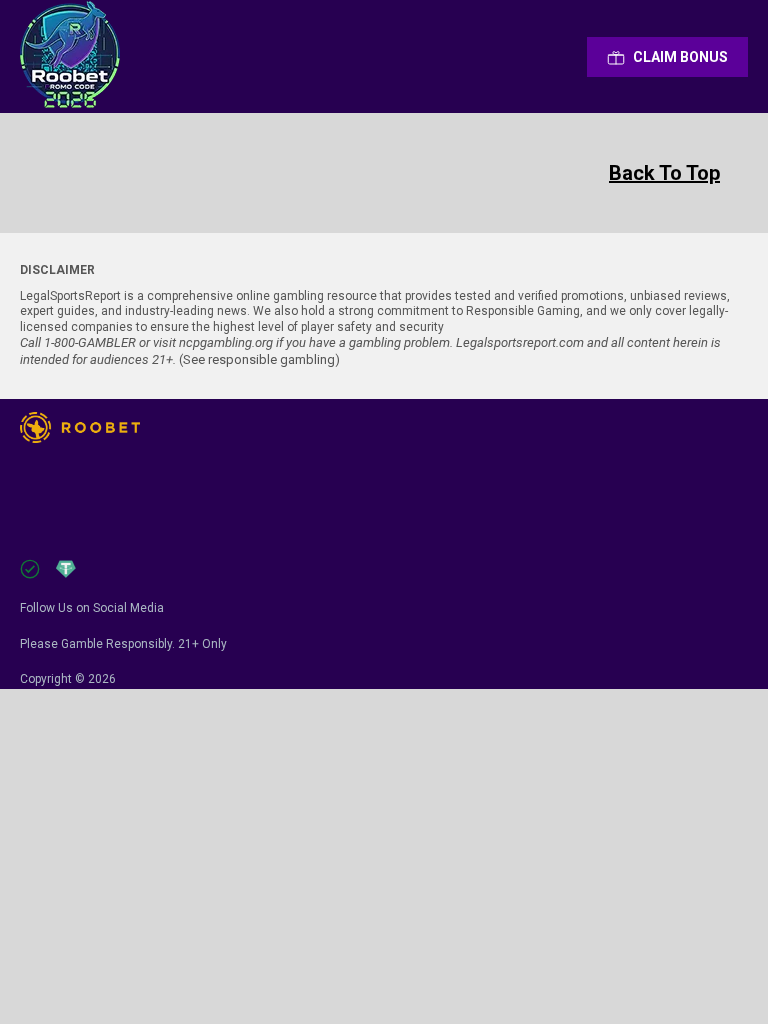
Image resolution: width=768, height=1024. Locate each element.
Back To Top (664, 173)
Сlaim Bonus (680, 57)
